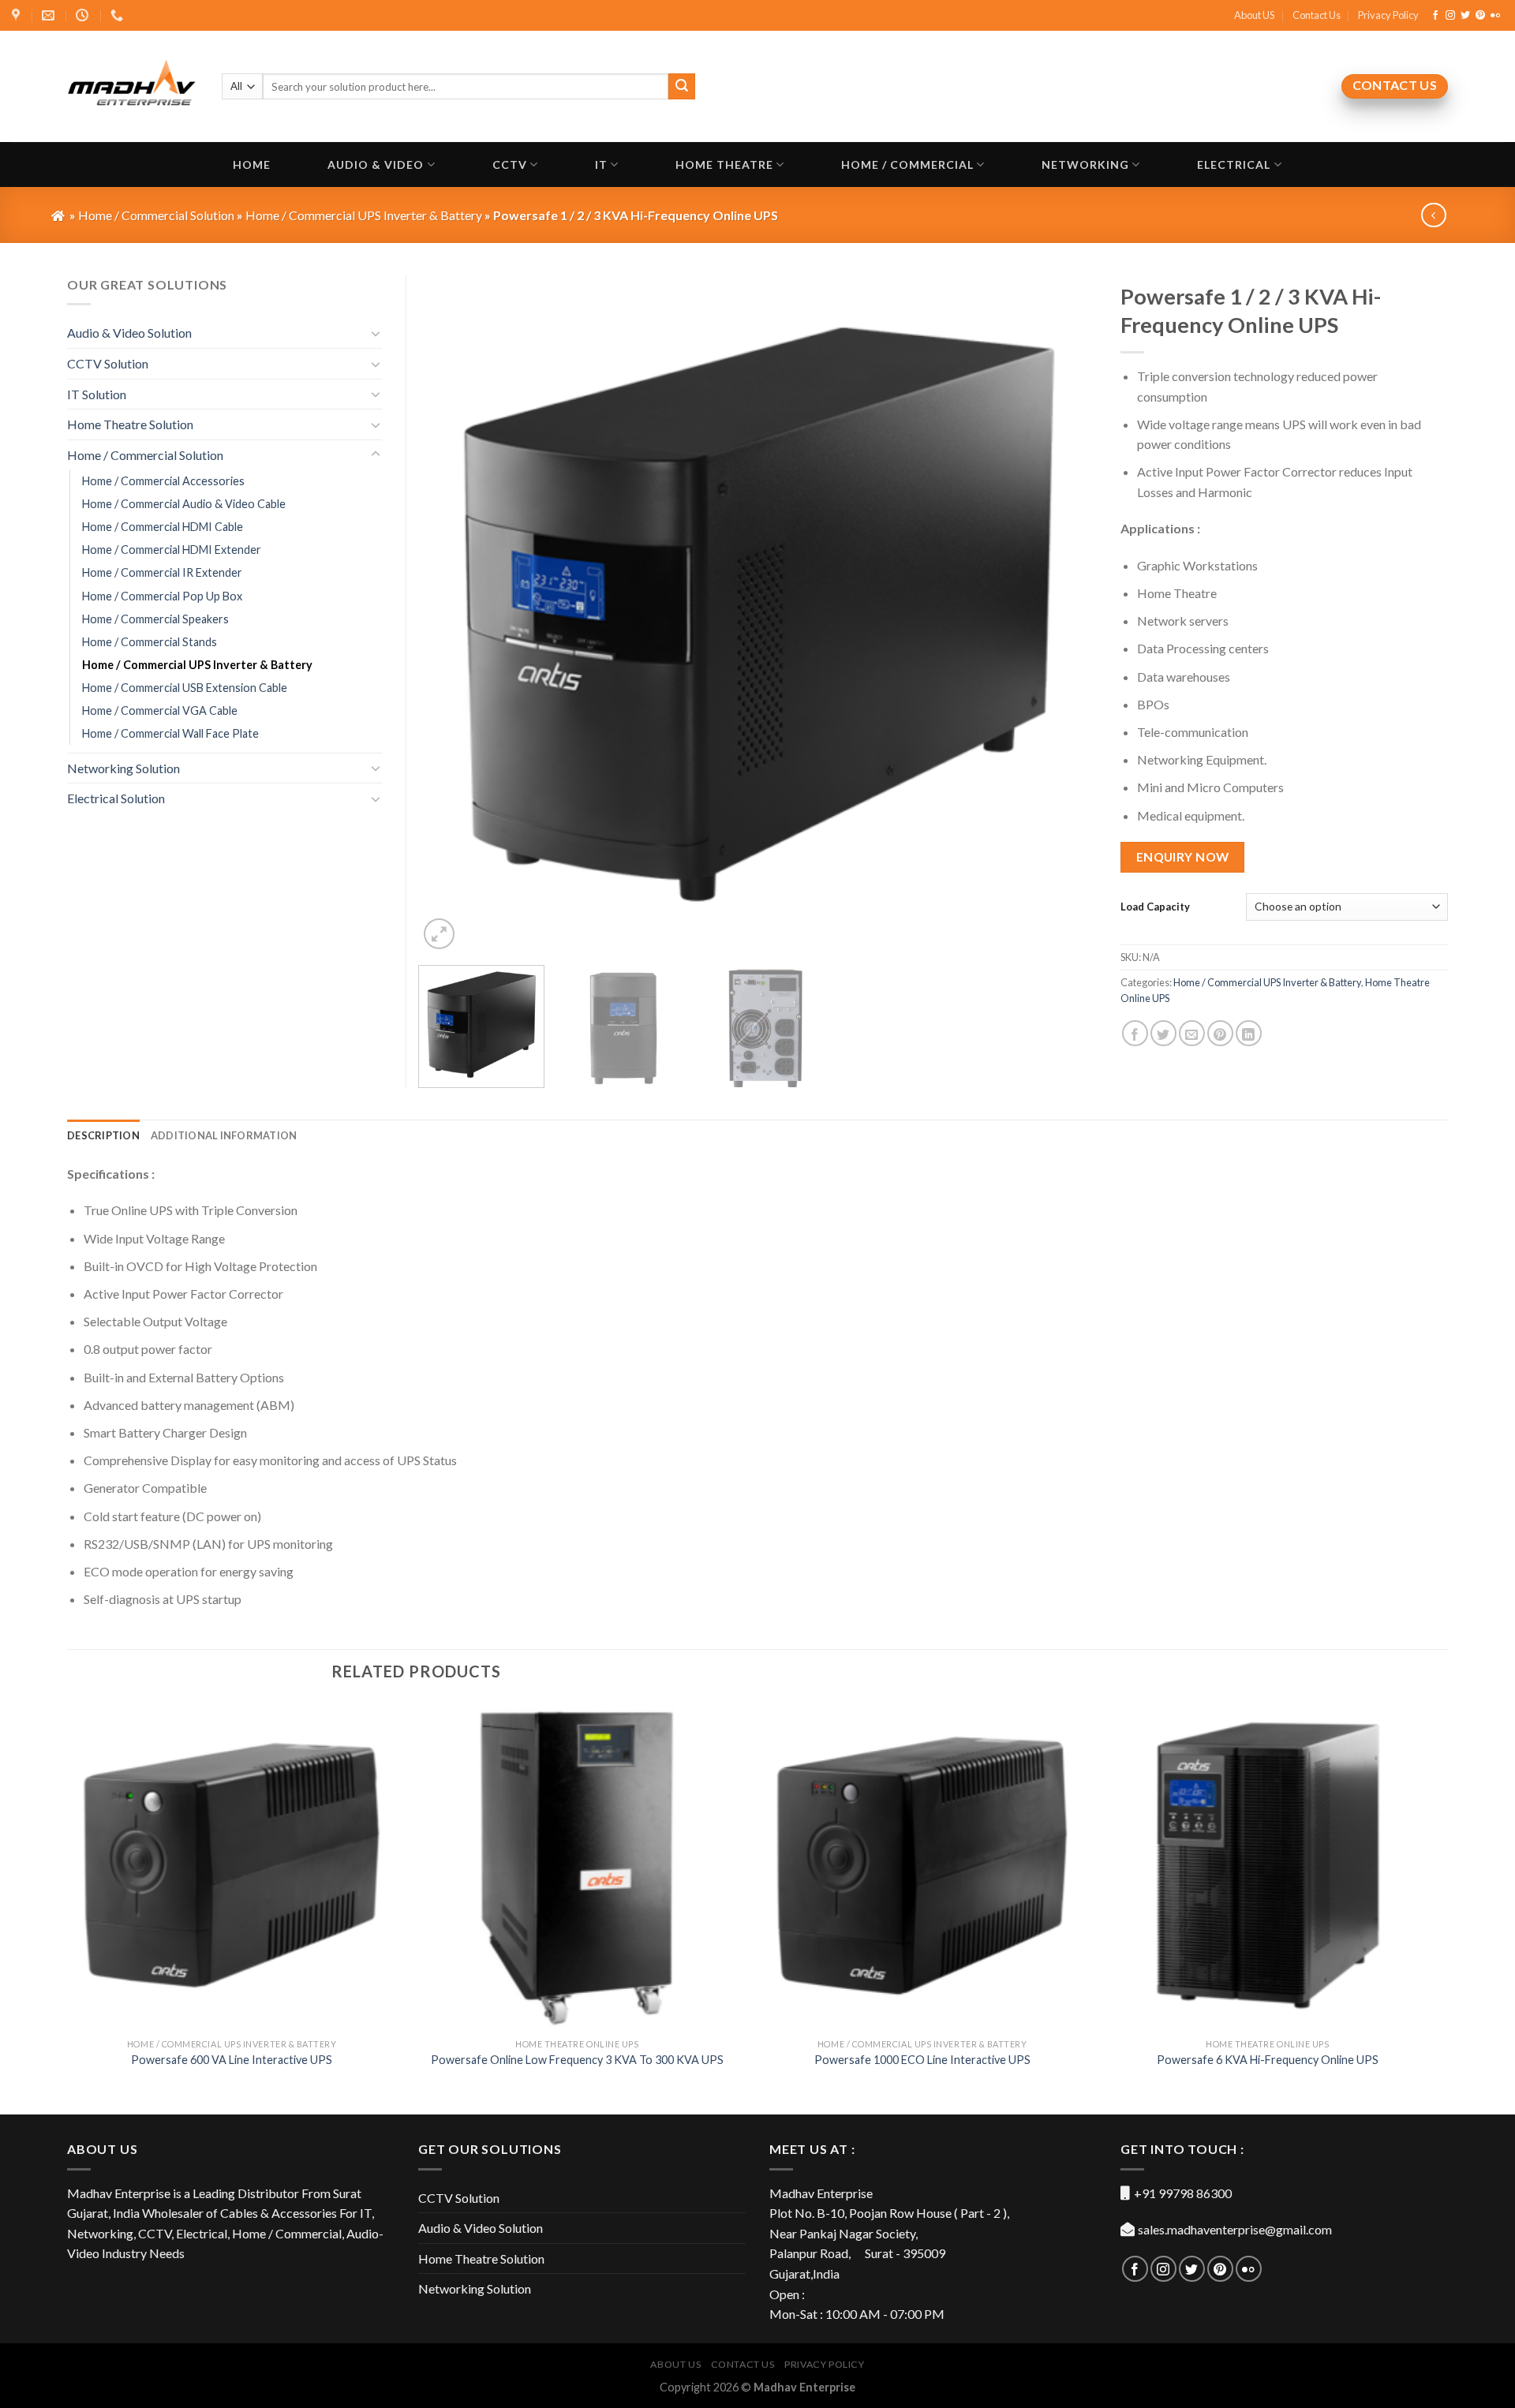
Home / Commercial (907, 165)
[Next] (1064, 614)
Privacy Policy (1388, 15)
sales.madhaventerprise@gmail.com (1235, 2229)
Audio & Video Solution (129, 333)
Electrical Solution (116, 798)
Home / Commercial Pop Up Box (162, 596)
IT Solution (97, 394)
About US (1254, 15)
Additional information (224, 1135)
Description (103, 1135)
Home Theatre (724, 165)
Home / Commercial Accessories (163, 481)
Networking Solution (123, 768)
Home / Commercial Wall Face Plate (170, 733)
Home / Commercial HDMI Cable (163, 527)
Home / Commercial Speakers (155, 619)
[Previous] (451, 614)
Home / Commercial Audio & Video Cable (184, 504)
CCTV (510, 165)
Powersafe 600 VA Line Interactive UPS (232, 2060)
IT (601, 165)
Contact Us (1317, 15)
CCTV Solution (108, 363)
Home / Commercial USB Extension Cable (185, 688)
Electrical (1234, 165)
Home (252, 165)
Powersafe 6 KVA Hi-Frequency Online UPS (1268, 2060)
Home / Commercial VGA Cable (160, 710)
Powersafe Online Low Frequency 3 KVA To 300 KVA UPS (577, 2060)
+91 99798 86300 (1183, 2193)
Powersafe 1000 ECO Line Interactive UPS (922, 2060)
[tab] (103, 1135)
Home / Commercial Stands (150, 642)
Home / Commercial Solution (145, 455)
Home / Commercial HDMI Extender (172, 550)
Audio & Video (376, 165)
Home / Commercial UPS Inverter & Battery (1267, 982)
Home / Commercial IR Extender (162, 572)
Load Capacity (1155, 907)
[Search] (682, 87)
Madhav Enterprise (804, 2387)
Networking (1085, 165)
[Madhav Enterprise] (133, 86)
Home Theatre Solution (130, 424)
